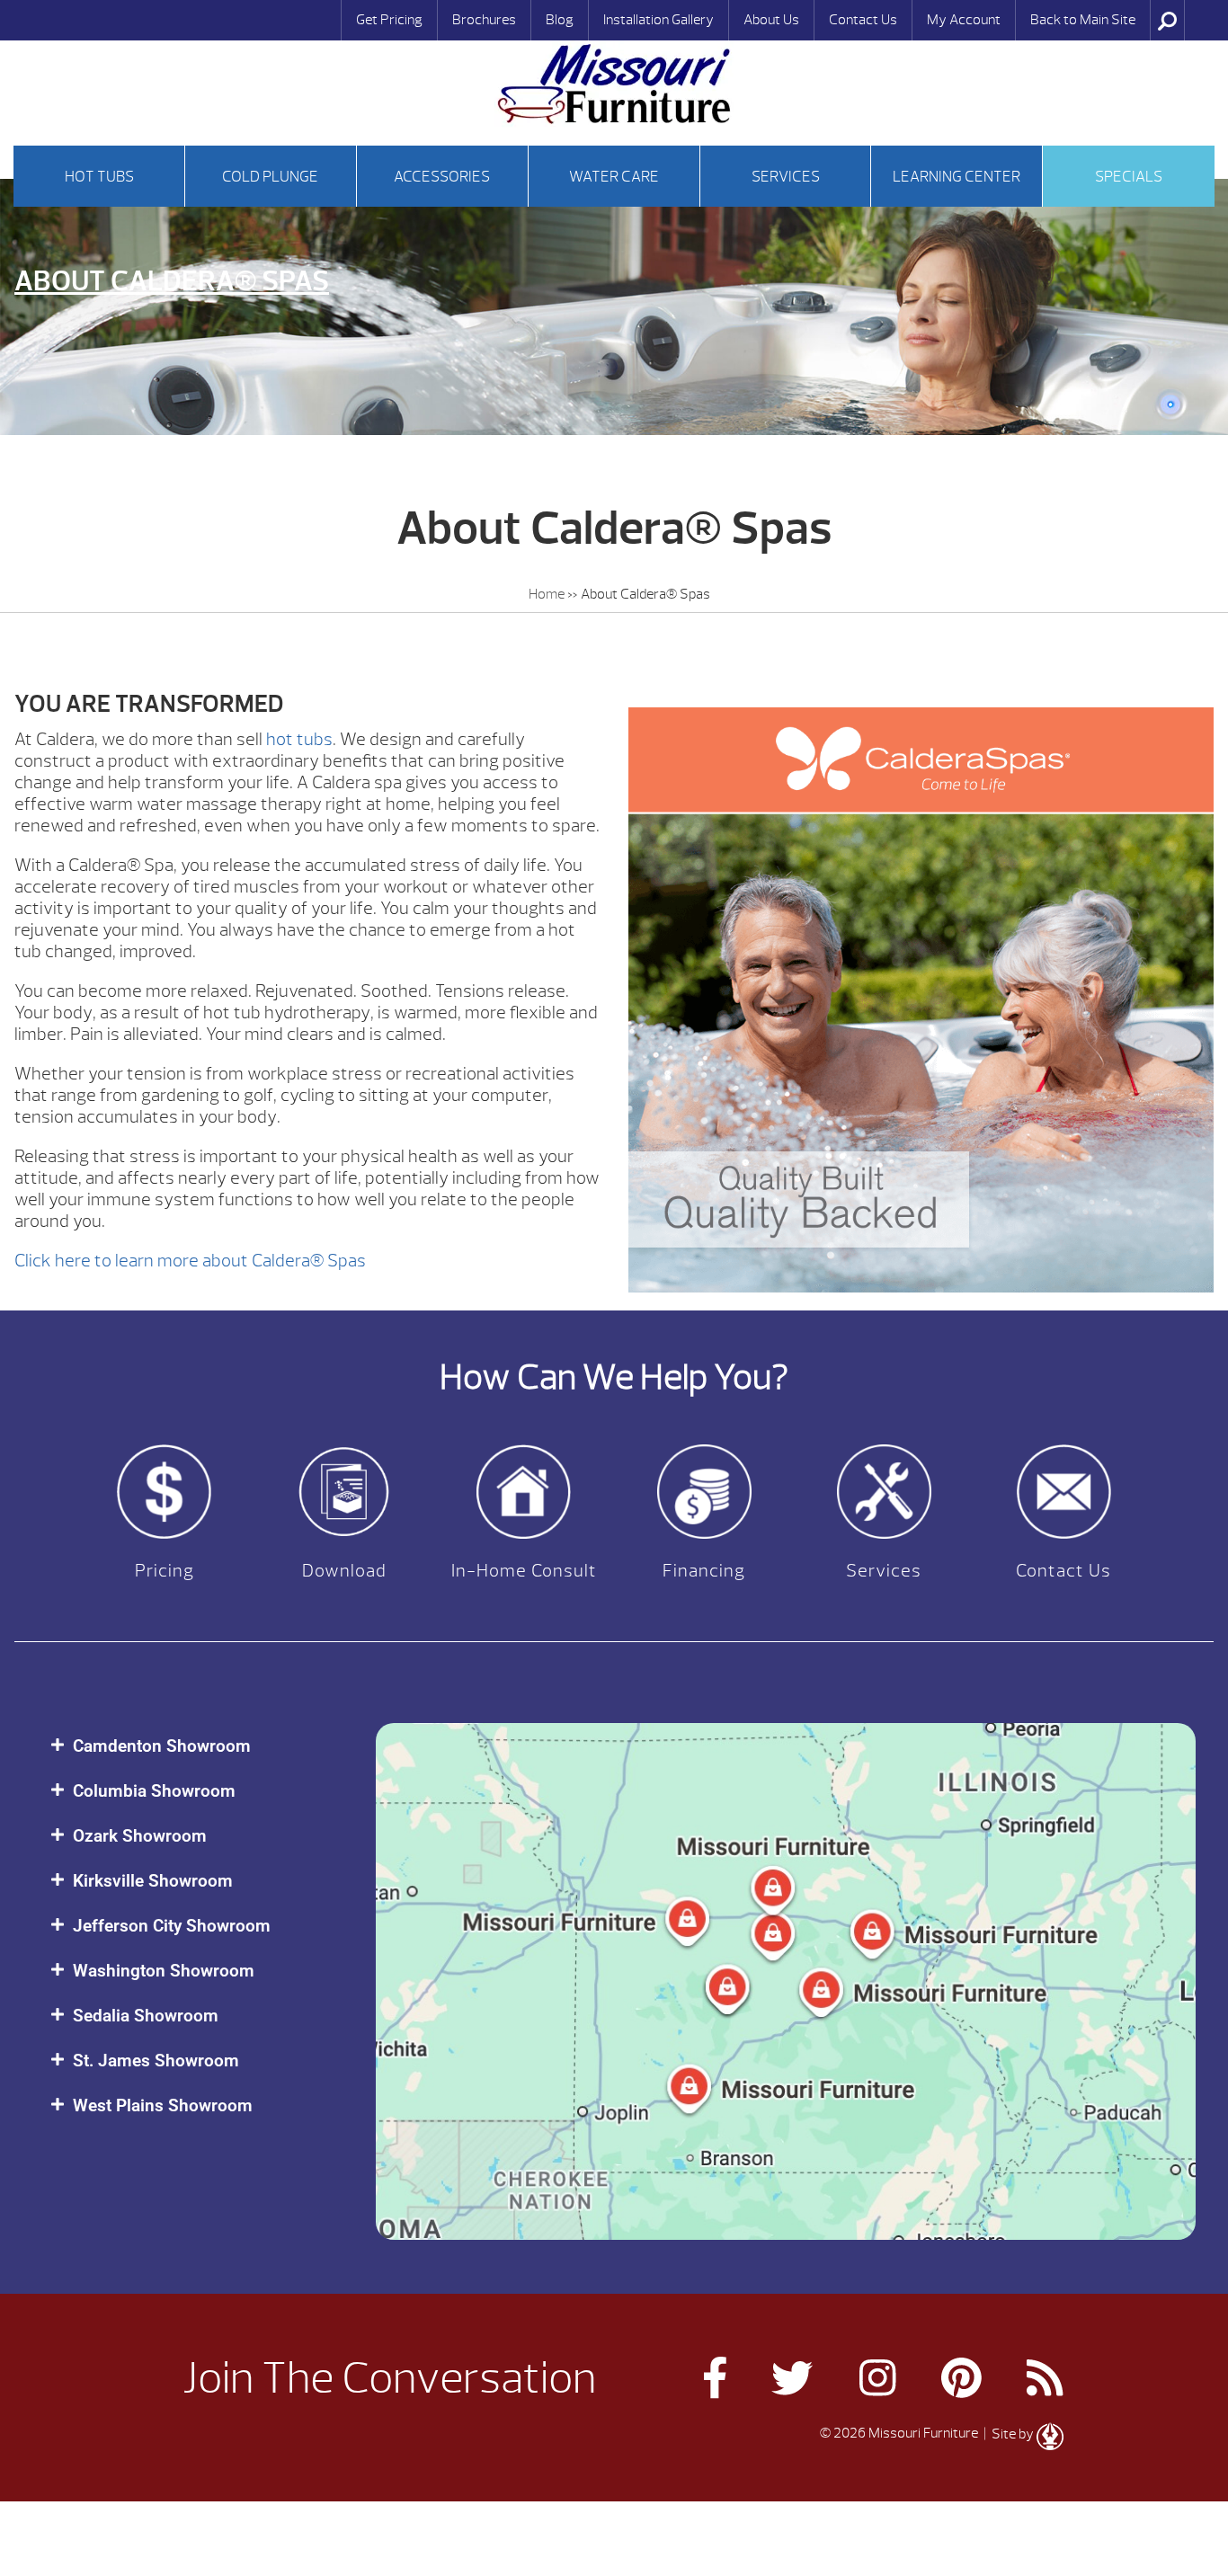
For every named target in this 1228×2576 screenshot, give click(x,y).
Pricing (165, 1571)
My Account (964, 20)
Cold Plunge (270, 177)
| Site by (1009, 2434)
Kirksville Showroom (153, 1881)
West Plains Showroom (163, 2105)
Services (786, 177)
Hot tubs (99, 177)
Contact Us (863, 20)
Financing (704, 1571)
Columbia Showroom (154, 1791)
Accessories (442, 177)
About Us (771, 20)
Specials (1129, 177)
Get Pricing (389, 20)
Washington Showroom (164, 1971)
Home (547, 594)
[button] (195, 1746)
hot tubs (299, 739)
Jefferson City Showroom (172, 1926)
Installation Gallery (658, 20)
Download (344, 1571)
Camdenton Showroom (162, 1746)
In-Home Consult (524, 1571)
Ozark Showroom (140, 1836)
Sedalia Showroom (146, 2016)
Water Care (614, 177)
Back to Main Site (1083, 20)
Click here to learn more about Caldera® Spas (190, 1261)
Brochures (484, 20)
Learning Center (957, 177)
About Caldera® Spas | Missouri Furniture (614, 84)
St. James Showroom (156, 2061)
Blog (560, 20)
